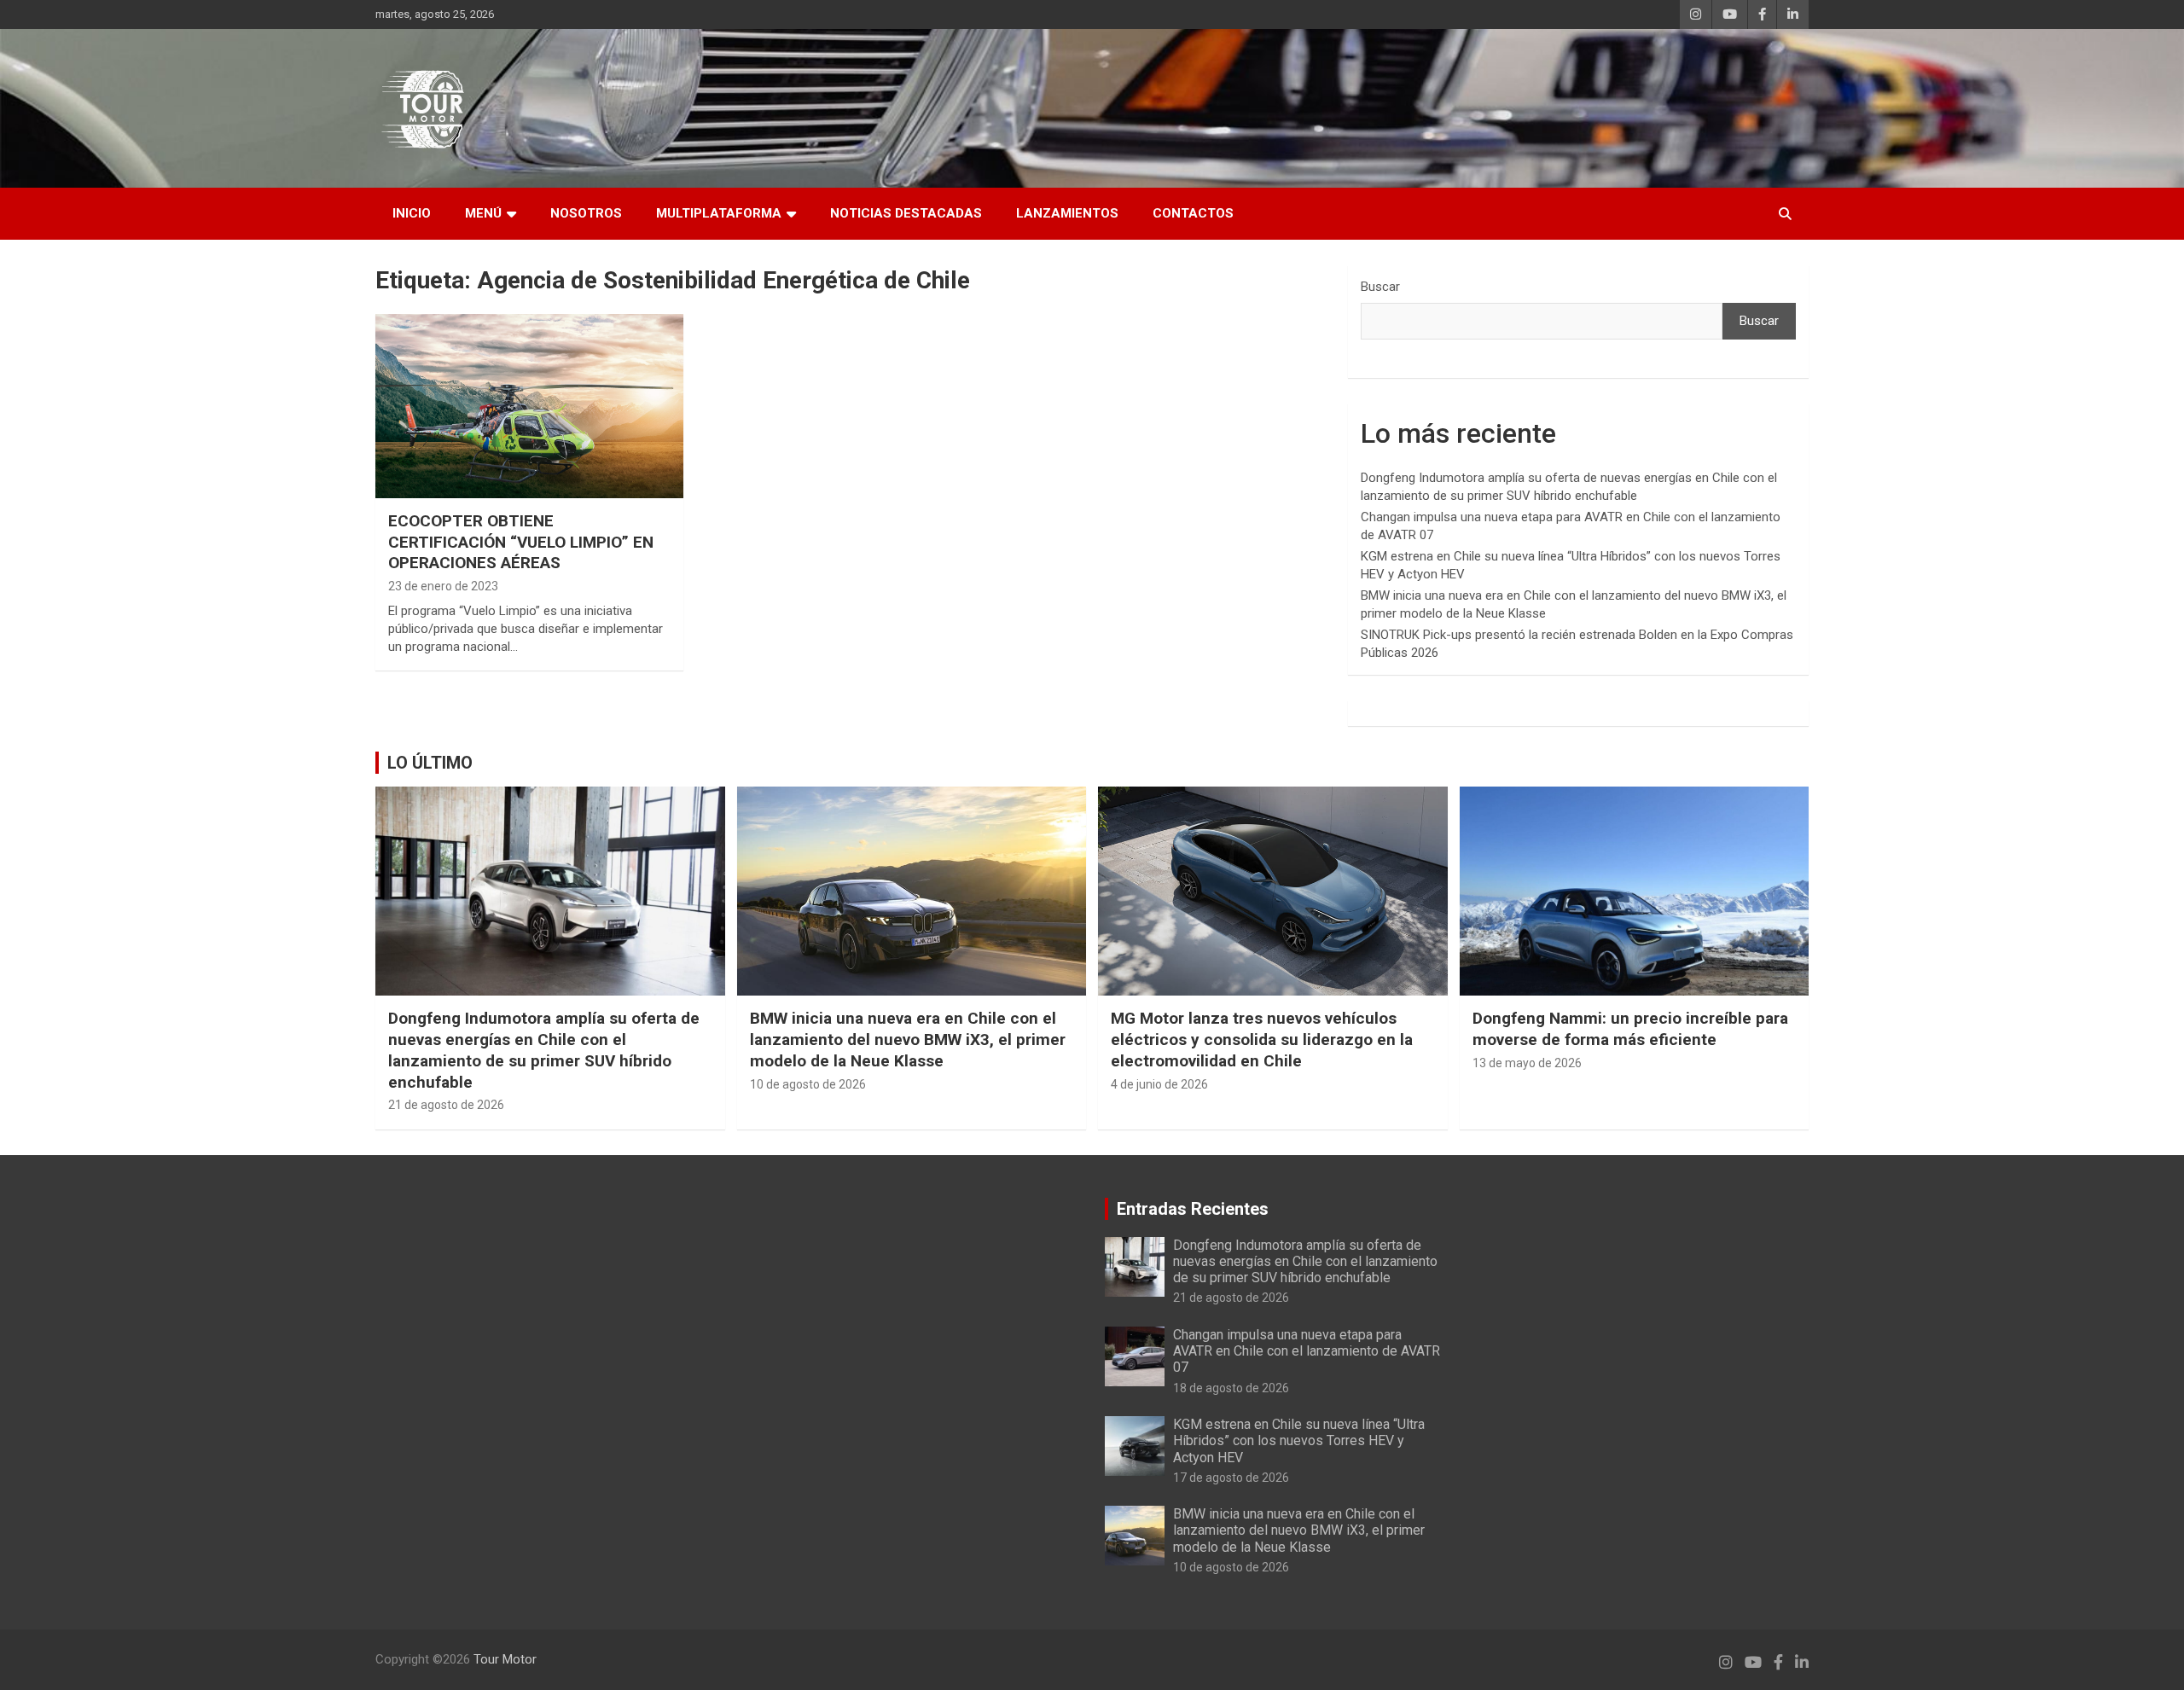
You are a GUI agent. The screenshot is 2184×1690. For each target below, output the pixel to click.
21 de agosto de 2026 (446, 1105)
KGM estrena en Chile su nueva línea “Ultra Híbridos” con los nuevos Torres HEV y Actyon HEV (1299, 1440)
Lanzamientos (1067, 213)
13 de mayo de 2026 (1527, 1063)
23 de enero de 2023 (443, 586)
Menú (483, 213)
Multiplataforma (719, 213)
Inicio (412, 213)
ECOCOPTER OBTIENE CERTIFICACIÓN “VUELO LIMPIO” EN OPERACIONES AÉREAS (521, 542)
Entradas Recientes (1193, 1209)
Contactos (1193, 213)
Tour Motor (505, 1659)
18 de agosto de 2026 (1231, 1388)
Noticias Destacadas (906, 213)
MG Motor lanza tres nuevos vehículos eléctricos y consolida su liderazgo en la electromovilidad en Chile (1262, 1039)
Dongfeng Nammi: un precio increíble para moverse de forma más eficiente (1630, 1029)
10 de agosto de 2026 (808, 1084)
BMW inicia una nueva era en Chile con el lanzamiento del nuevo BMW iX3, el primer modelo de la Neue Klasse (908, 1039)
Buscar (1380, 287)
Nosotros (586, 213)
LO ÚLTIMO (430, 763)
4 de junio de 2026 (1159, 1084)
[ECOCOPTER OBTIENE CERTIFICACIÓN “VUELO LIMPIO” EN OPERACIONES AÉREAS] (529, 406)
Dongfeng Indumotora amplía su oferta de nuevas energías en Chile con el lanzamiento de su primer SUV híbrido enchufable (544, 1050)
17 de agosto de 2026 (1231, 1478)
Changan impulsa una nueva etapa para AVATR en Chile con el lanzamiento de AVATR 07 (1307, 1351)
